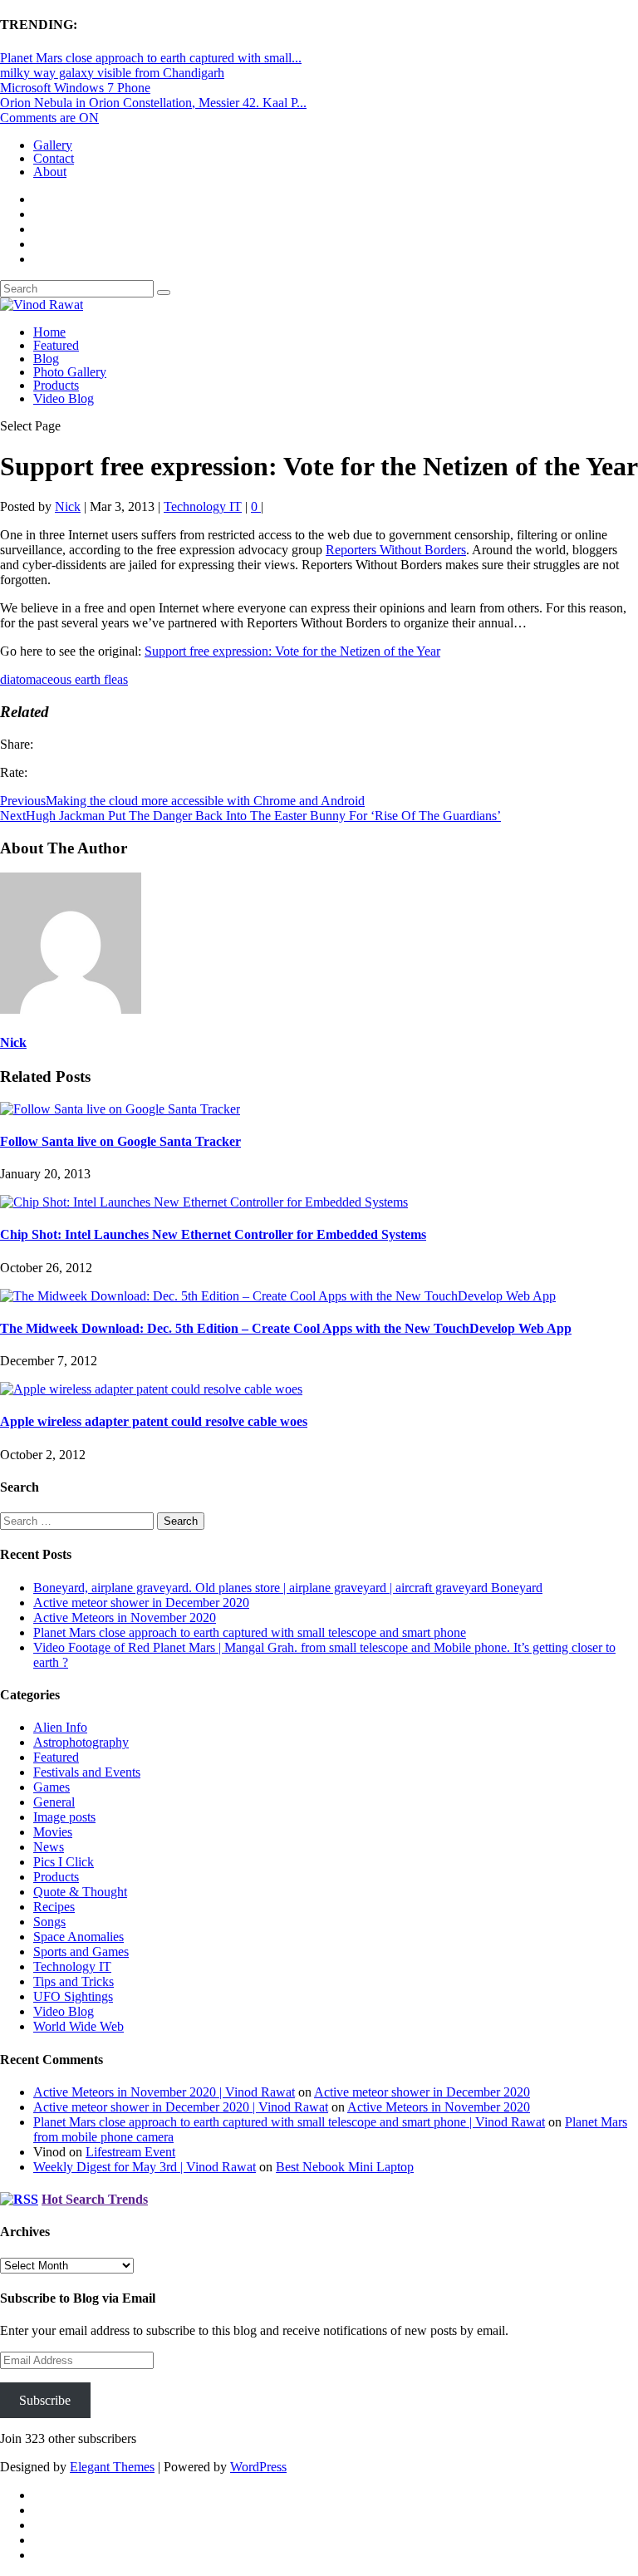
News (49, 1847)
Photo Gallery (70, 372)
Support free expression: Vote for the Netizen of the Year (292, 651)
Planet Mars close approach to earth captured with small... (151, 58)
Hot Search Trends (95, 2199)
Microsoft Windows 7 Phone (75, 88)
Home (49, 332)
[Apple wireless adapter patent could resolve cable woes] (151, 1389)
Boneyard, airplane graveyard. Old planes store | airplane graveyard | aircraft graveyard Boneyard (288, 1588)
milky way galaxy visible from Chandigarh (112, 73)
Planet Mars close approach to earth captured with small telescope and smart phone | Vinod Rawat (289, 2122)
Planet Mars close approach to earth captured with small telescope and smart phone (250, 1632)
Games (52, 1787)
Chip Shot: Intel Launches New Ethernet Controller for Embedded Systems (213, 1234)
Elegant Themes (112, 2467)
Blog (46, 359)
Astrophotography (81, 1742)
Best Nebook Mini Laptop (345, 2167)
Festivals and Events (87, 1772)
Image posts (64, 1817)
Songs (49, 1922)
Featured (56, 345)
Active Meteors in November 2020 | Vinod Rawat (164, 2092)
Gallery (53, 145)
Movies (53, 1832)
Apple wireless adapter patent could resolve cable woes (154, 1421)
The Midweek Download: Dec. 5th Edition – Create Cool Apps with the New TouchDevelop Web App (286, 1328)
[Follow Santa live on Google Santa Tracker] (120, 1109)
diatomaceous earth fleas (64, 679)
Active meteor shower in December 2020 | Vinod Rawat (181, 2107)
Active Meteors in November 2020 (125, 1617)
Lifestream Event (130, 2152)
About (50, 172)
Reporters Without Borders (396, 550)
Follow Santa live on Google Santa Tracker (120, 1141)
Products (56, 385)
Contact (54, 158)
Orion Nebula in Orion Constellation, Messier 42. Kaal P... (153, 103)
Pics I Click (64, 1862)
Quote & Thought (80, 1892)
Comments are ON (49, 118)
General (54, 1802)
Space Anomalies (79, 1937)
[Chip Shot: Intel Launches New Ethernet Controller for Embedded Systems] (204, 1202)
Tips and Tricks (74, 1981)
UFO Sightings (73, 1996)
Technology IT (203, 506)
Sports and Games (81, 1952)
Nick (68, 506)
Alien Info (60, 1727)
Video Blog (64, 398)
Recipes (54, 1907)
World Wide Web (79, 2026)
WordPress (258, 2467)
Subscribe (45, 2400)
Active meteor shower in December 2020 (141, 1603)
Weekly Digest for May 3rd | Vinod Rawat (145, 2167)
